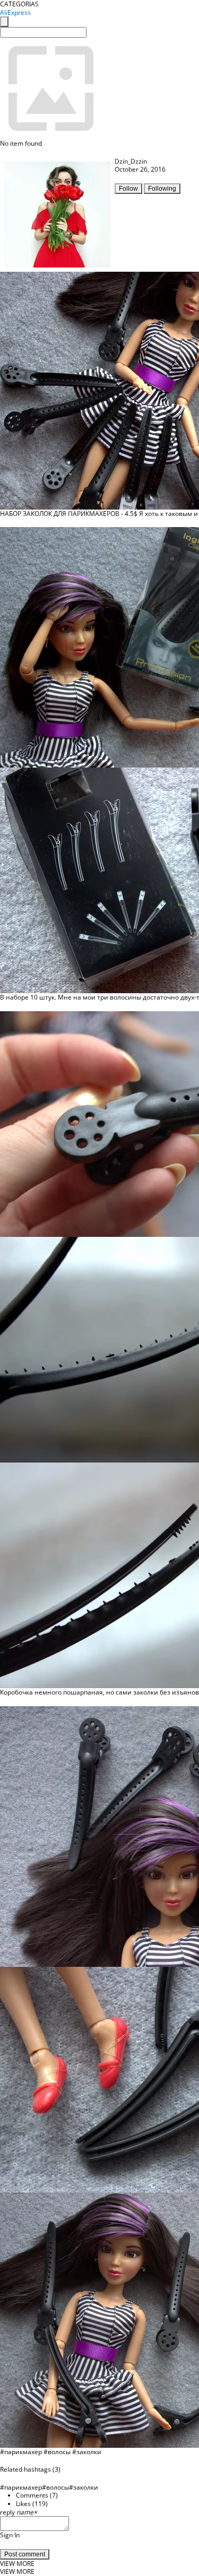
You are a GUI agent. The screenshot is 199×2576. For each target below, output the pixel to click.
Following (162, 189)
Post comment (25, 2554)
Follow (128, 189)
